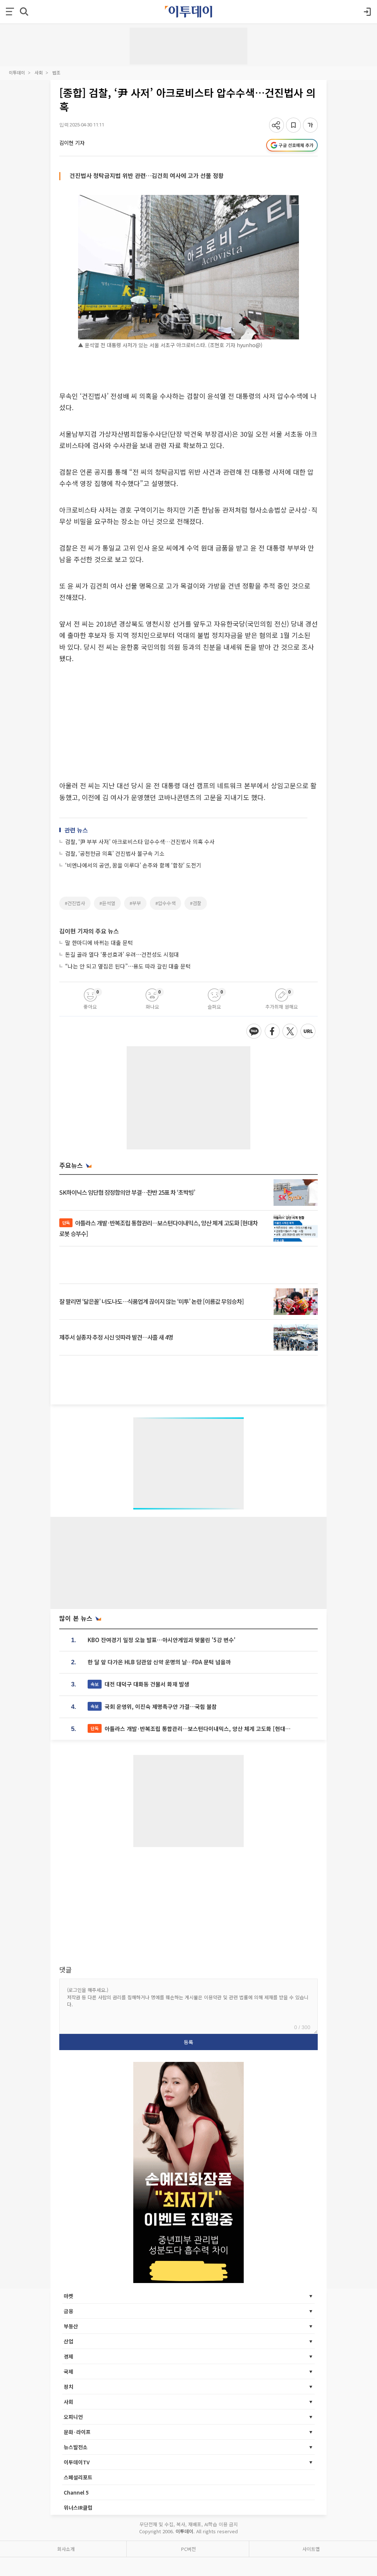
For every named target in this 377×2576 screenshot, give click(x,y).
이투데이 (17, 72)
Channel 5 (76, 2492)
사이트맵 (311, 2549)
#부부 (135, 903)
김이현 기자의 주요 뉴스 (89, 931)
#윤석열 (107, 903)
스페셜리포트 (78, 2477)
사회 (39, 72)
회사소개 (66, 2549)
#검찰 (196, 903)
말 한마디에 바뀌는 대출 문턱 (99, 943)
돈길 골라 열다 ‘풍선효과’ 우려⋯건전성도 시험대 (122, 954)
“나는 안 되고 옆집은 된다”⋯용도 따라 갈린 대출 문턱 (128, 966)
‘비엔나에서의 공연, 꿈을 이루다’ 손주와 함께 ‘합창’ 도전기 (133, 865)
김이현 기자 (72, 143)
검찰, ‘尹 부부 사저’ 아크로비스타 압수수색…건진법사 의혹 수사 (140, 842)
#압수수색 (165, 903)
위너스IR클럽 (78, 2507)
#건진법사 (75, 903)
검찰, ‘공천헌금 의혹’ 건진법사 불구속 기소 (115, 853)
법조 (56, 72)
